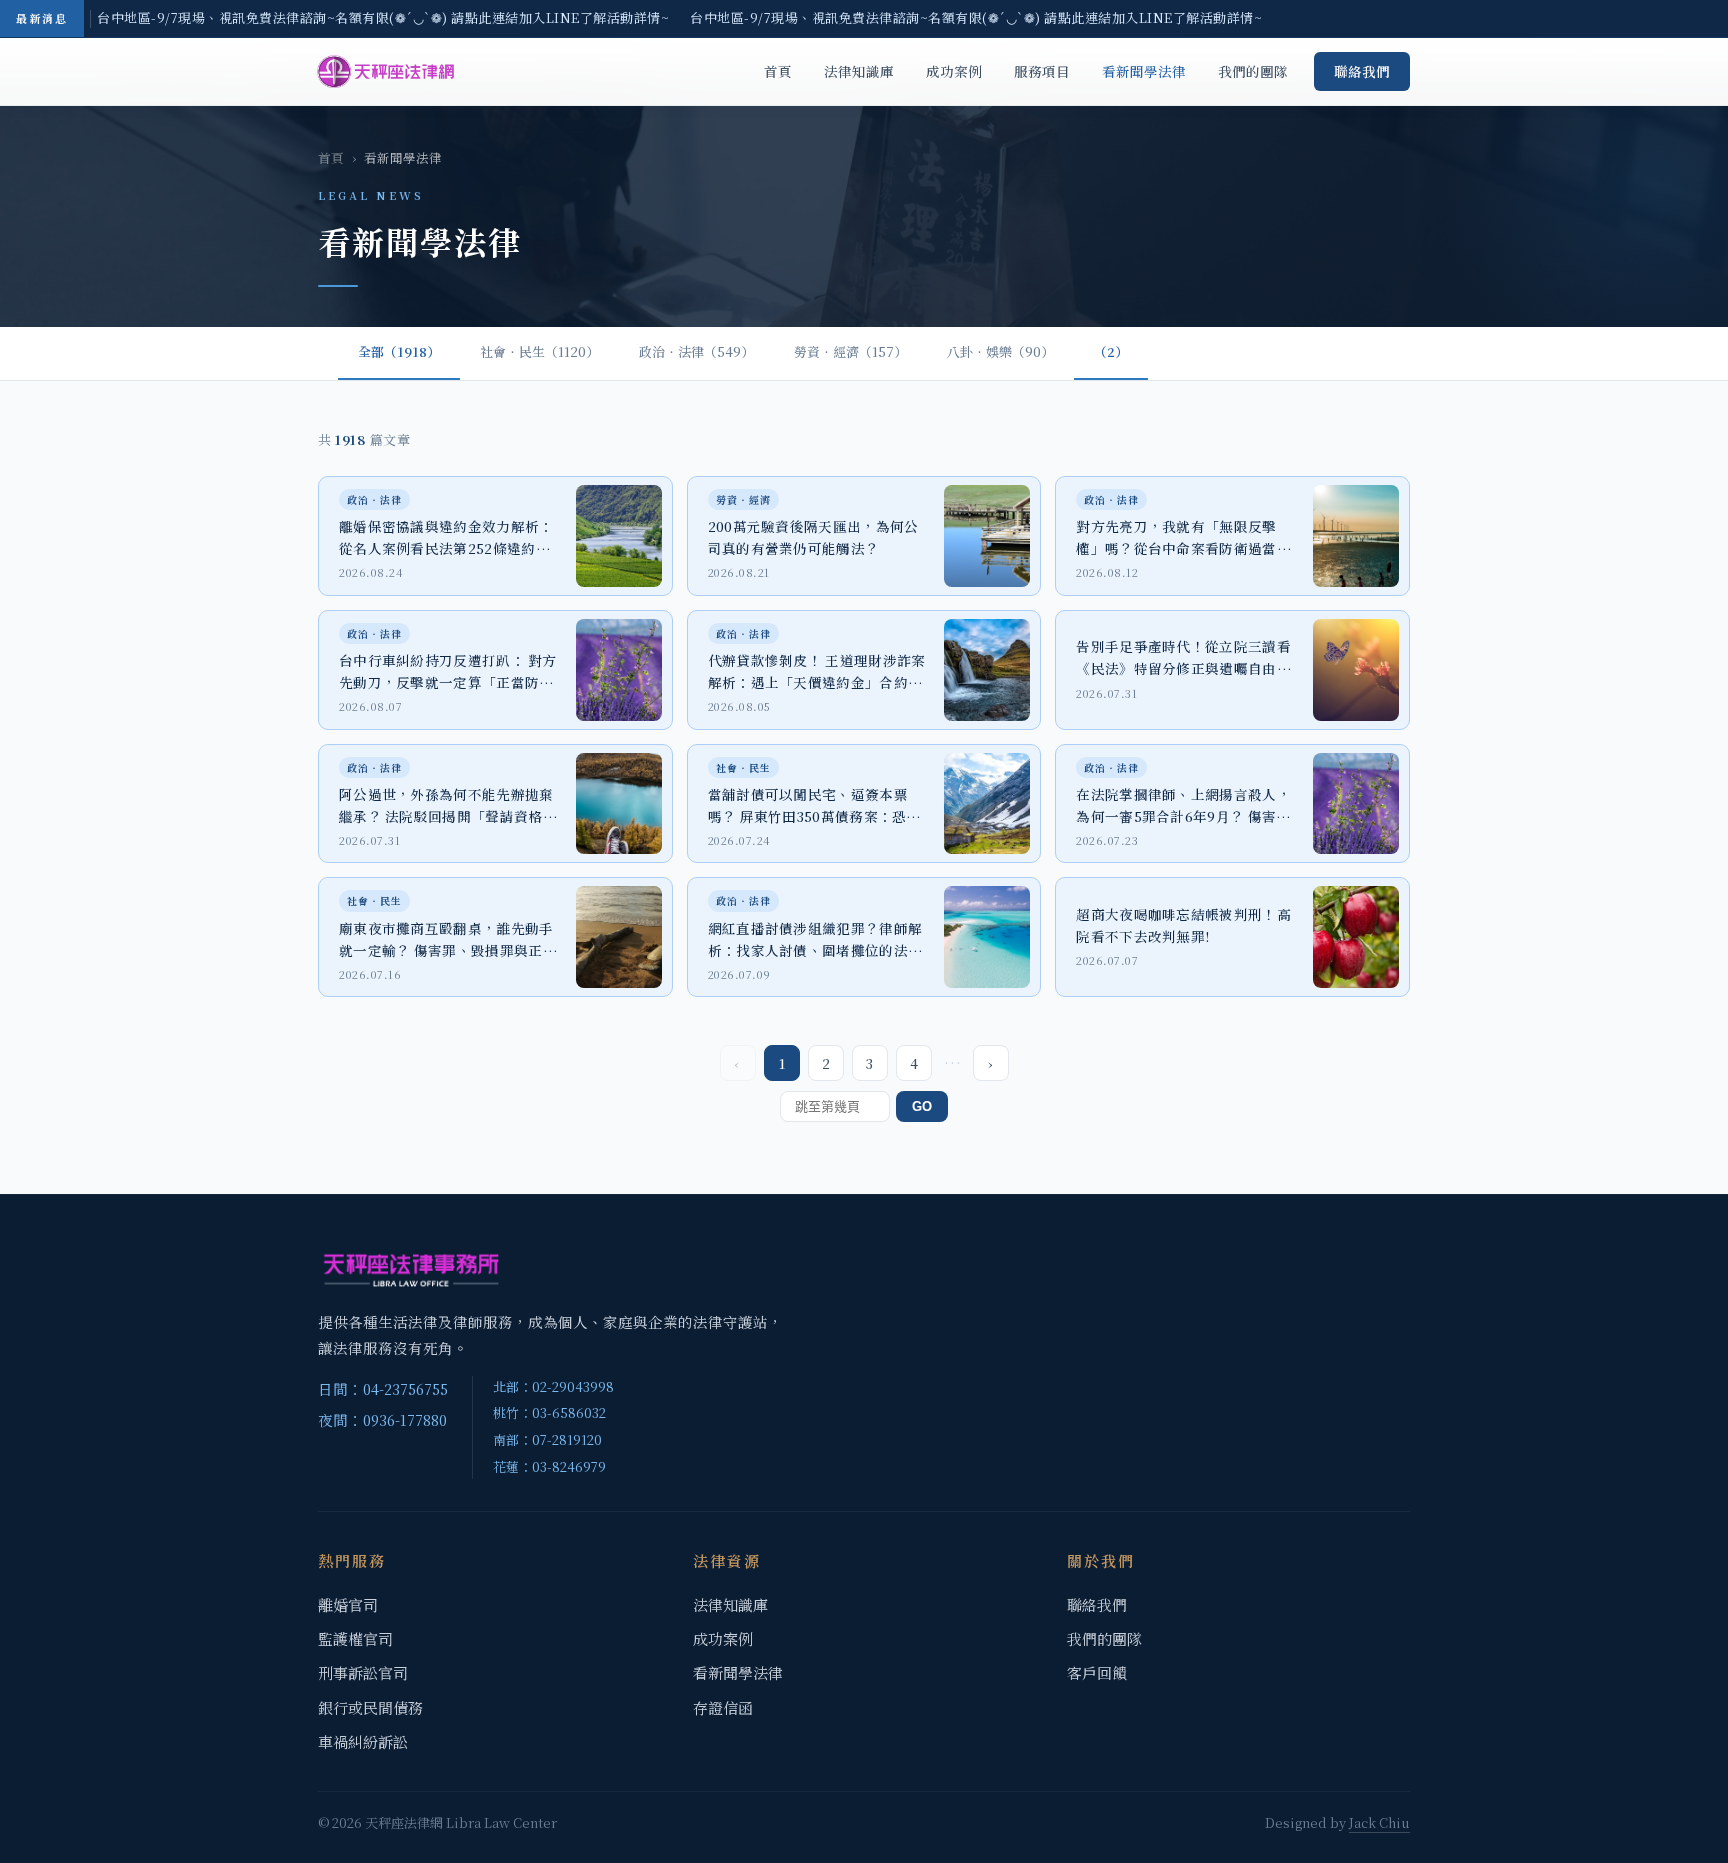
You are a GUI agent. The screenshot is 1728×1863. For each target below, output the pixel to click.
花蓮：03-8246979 (549, 1466)
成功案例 (954, 71)
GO (922, 1106)
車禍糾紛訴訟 (363, 1741)
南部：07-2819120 (547, 1439)
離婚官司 (348, 1604)
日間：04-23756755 (383, 1388)
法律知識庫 (859, 71)
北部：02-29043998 (553, 1386)
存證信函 (723, 1707)
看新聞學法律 (1144, 71)
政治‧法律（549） (696, 351)
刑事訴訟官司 (363, 1672)
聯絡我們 (1362, 71)
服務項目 (1042, 71)
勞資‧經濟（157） (850, 351)
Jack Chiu (1379, 1822)
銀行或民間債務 (370, 1707)
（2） (1111, 351)
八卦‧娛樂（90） (1000, 351)
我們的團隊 (1253, 71)
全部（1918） (399, 351)
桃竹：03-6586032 (549, 1412)
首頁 (778, 71)
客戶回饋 (1097, 1672)
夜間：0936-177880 (382, 1419)
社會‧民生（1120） (539, 351)
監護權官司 (355, 1638)
